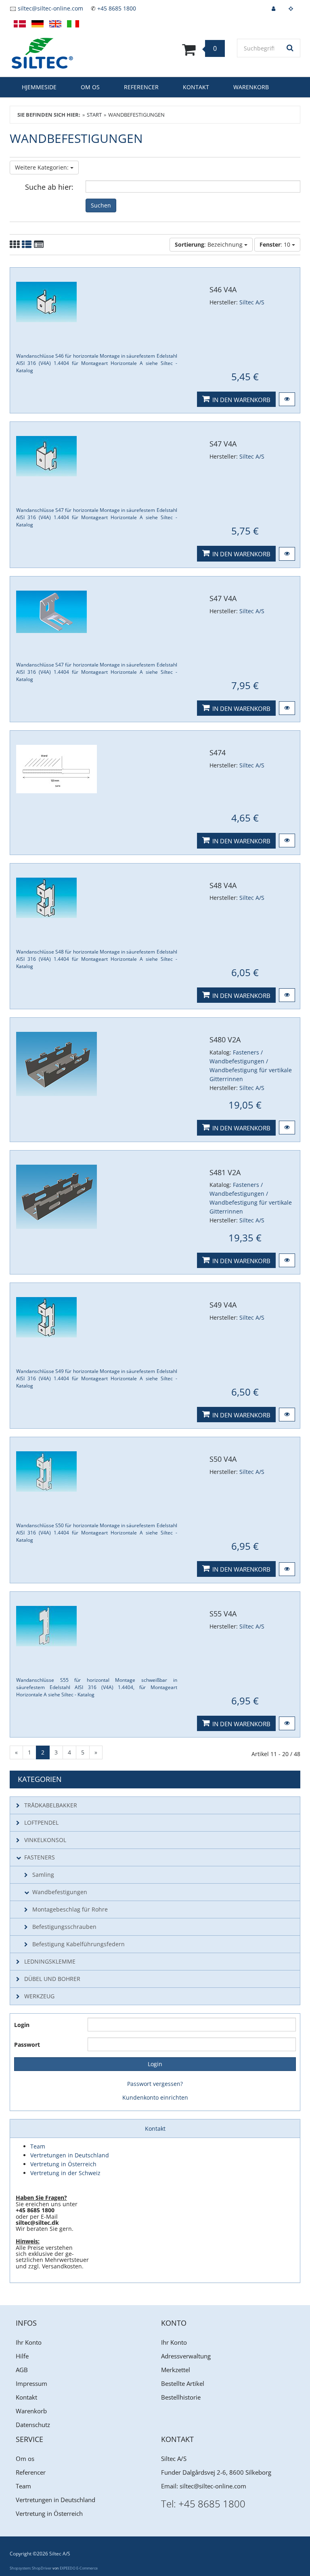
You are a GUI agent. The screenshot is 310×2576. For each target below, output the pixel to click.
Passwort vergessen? (155, 2084)
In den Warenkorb (241, 400)
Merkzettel (176, 2370)
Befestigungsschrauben (64, 1927)
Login (22, 2025)
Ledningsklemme (50, 1961)
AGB (22, 2370)
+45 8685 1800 (117, 8)
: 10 (276, 244)
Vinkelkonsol (45, 1840)
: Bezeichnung (209, 244)
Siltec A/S (252, 302)
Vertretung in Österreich (49, 2513)
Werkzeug (39, 1996)
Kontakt (196, 87)
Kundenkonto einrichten (155, 2097)
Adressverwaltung (186, 2356)
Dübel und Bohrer (52, 1979)
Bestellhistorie (181, 2397)
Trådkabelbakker (51, 1805)
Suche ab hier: (49, 187)
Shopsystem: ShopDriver (31, 2568)
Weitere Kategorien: (43, 167)
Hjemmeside (39, 87)
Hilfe (22, 2356)
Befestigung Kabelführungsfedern (79, 1944)
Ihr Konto (29, 2342)
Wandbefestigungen (60, 1892)
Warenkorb (251, 87)
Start (94, 115)
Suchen (101, 205)
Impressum (31, 2383)
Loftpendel (41, 1822)
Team (23, 2486)
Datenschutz (33, 2425)
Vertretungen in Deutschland (56, 2500)
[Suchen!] (290, 48)
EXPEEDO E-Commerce (79, 2568)
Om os (90, 87)
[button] (287, 399)
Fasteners (40, 1857)
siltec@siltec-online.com (50, 8)
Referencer (141, 87)
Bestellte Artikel (183, 2383)
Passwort (27, 2045)
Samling (43, 1875)
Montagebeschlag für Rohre (70, 1909)
